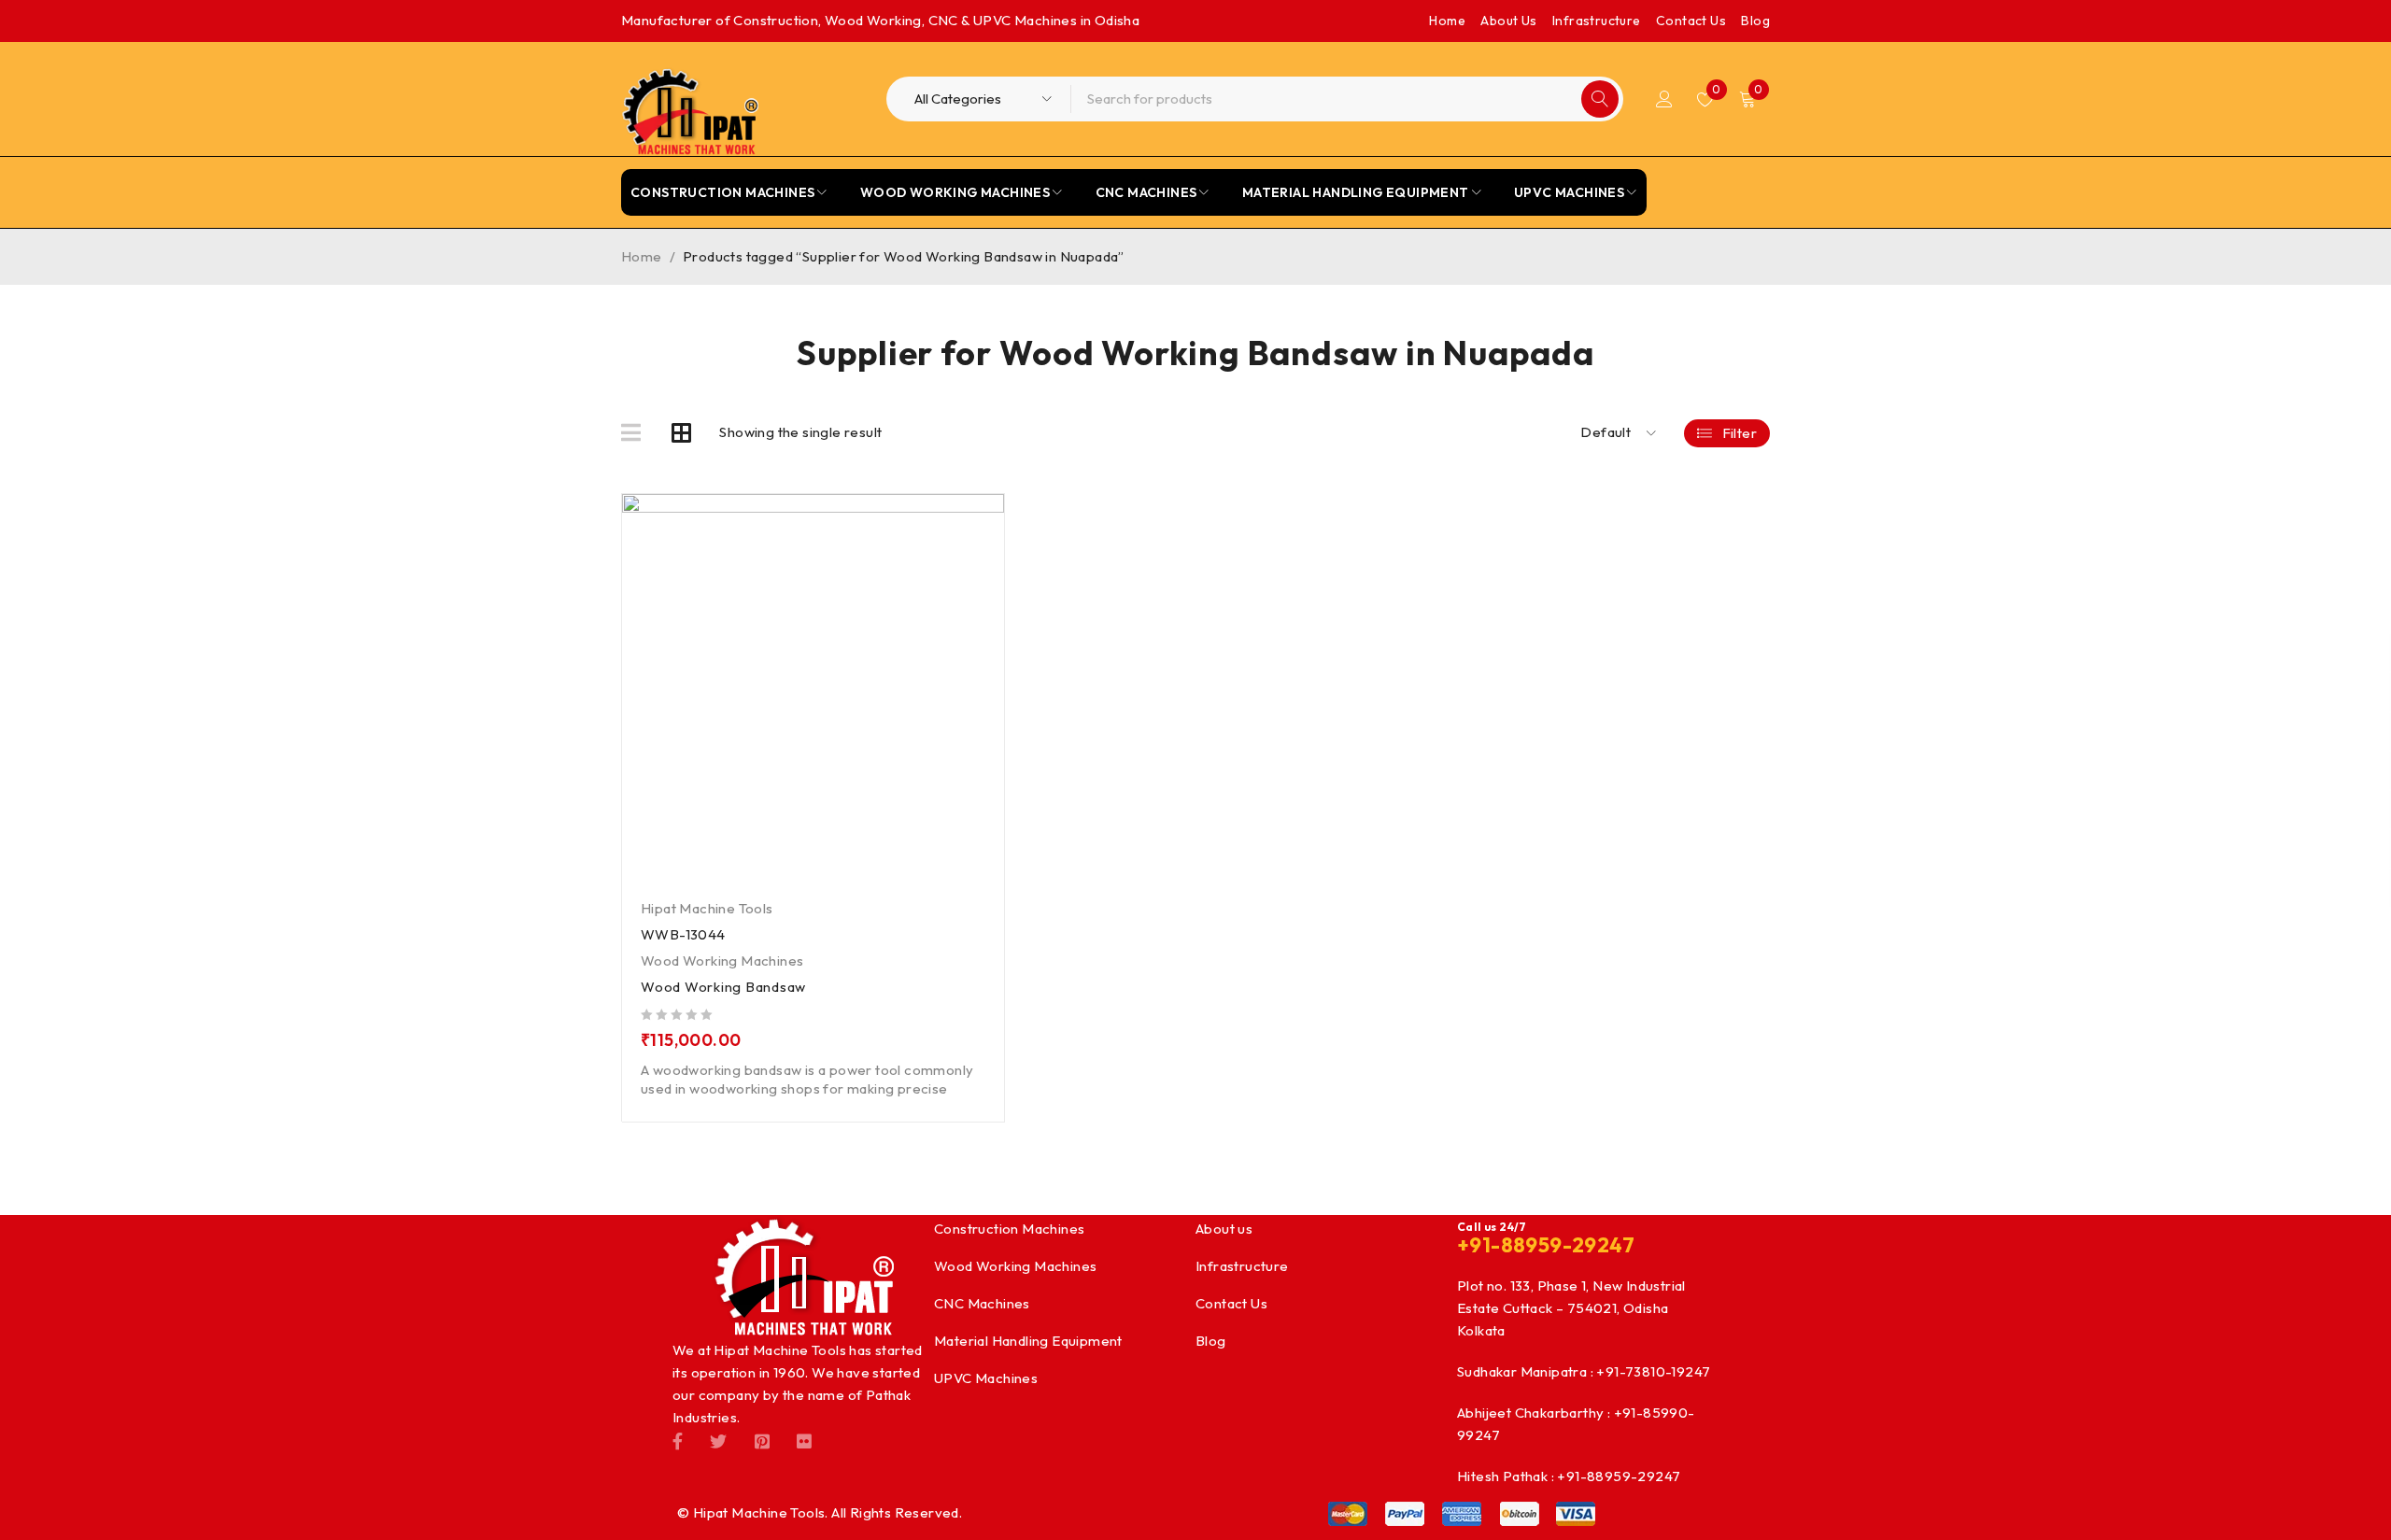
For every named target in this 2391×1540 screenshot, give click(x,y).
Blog (1755, 21)
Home (1447, 21)
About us (1224, 1229)
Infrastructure (1597, 21)
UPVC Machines (986, 1378)
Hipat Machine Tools (707, 908)
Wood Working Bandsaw (723, 987)
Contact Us (1691, 21)
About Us (1508, 21)
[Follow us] (718, 1440)
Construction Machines (1009, 1229)
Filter (1740, 433)
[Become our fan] (678, 1440)
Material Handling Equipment (1028, 1341)
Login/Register (1664, 99)
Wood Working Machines (722, 961)
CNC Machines (982, 1303)
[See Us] (762, 1440)
